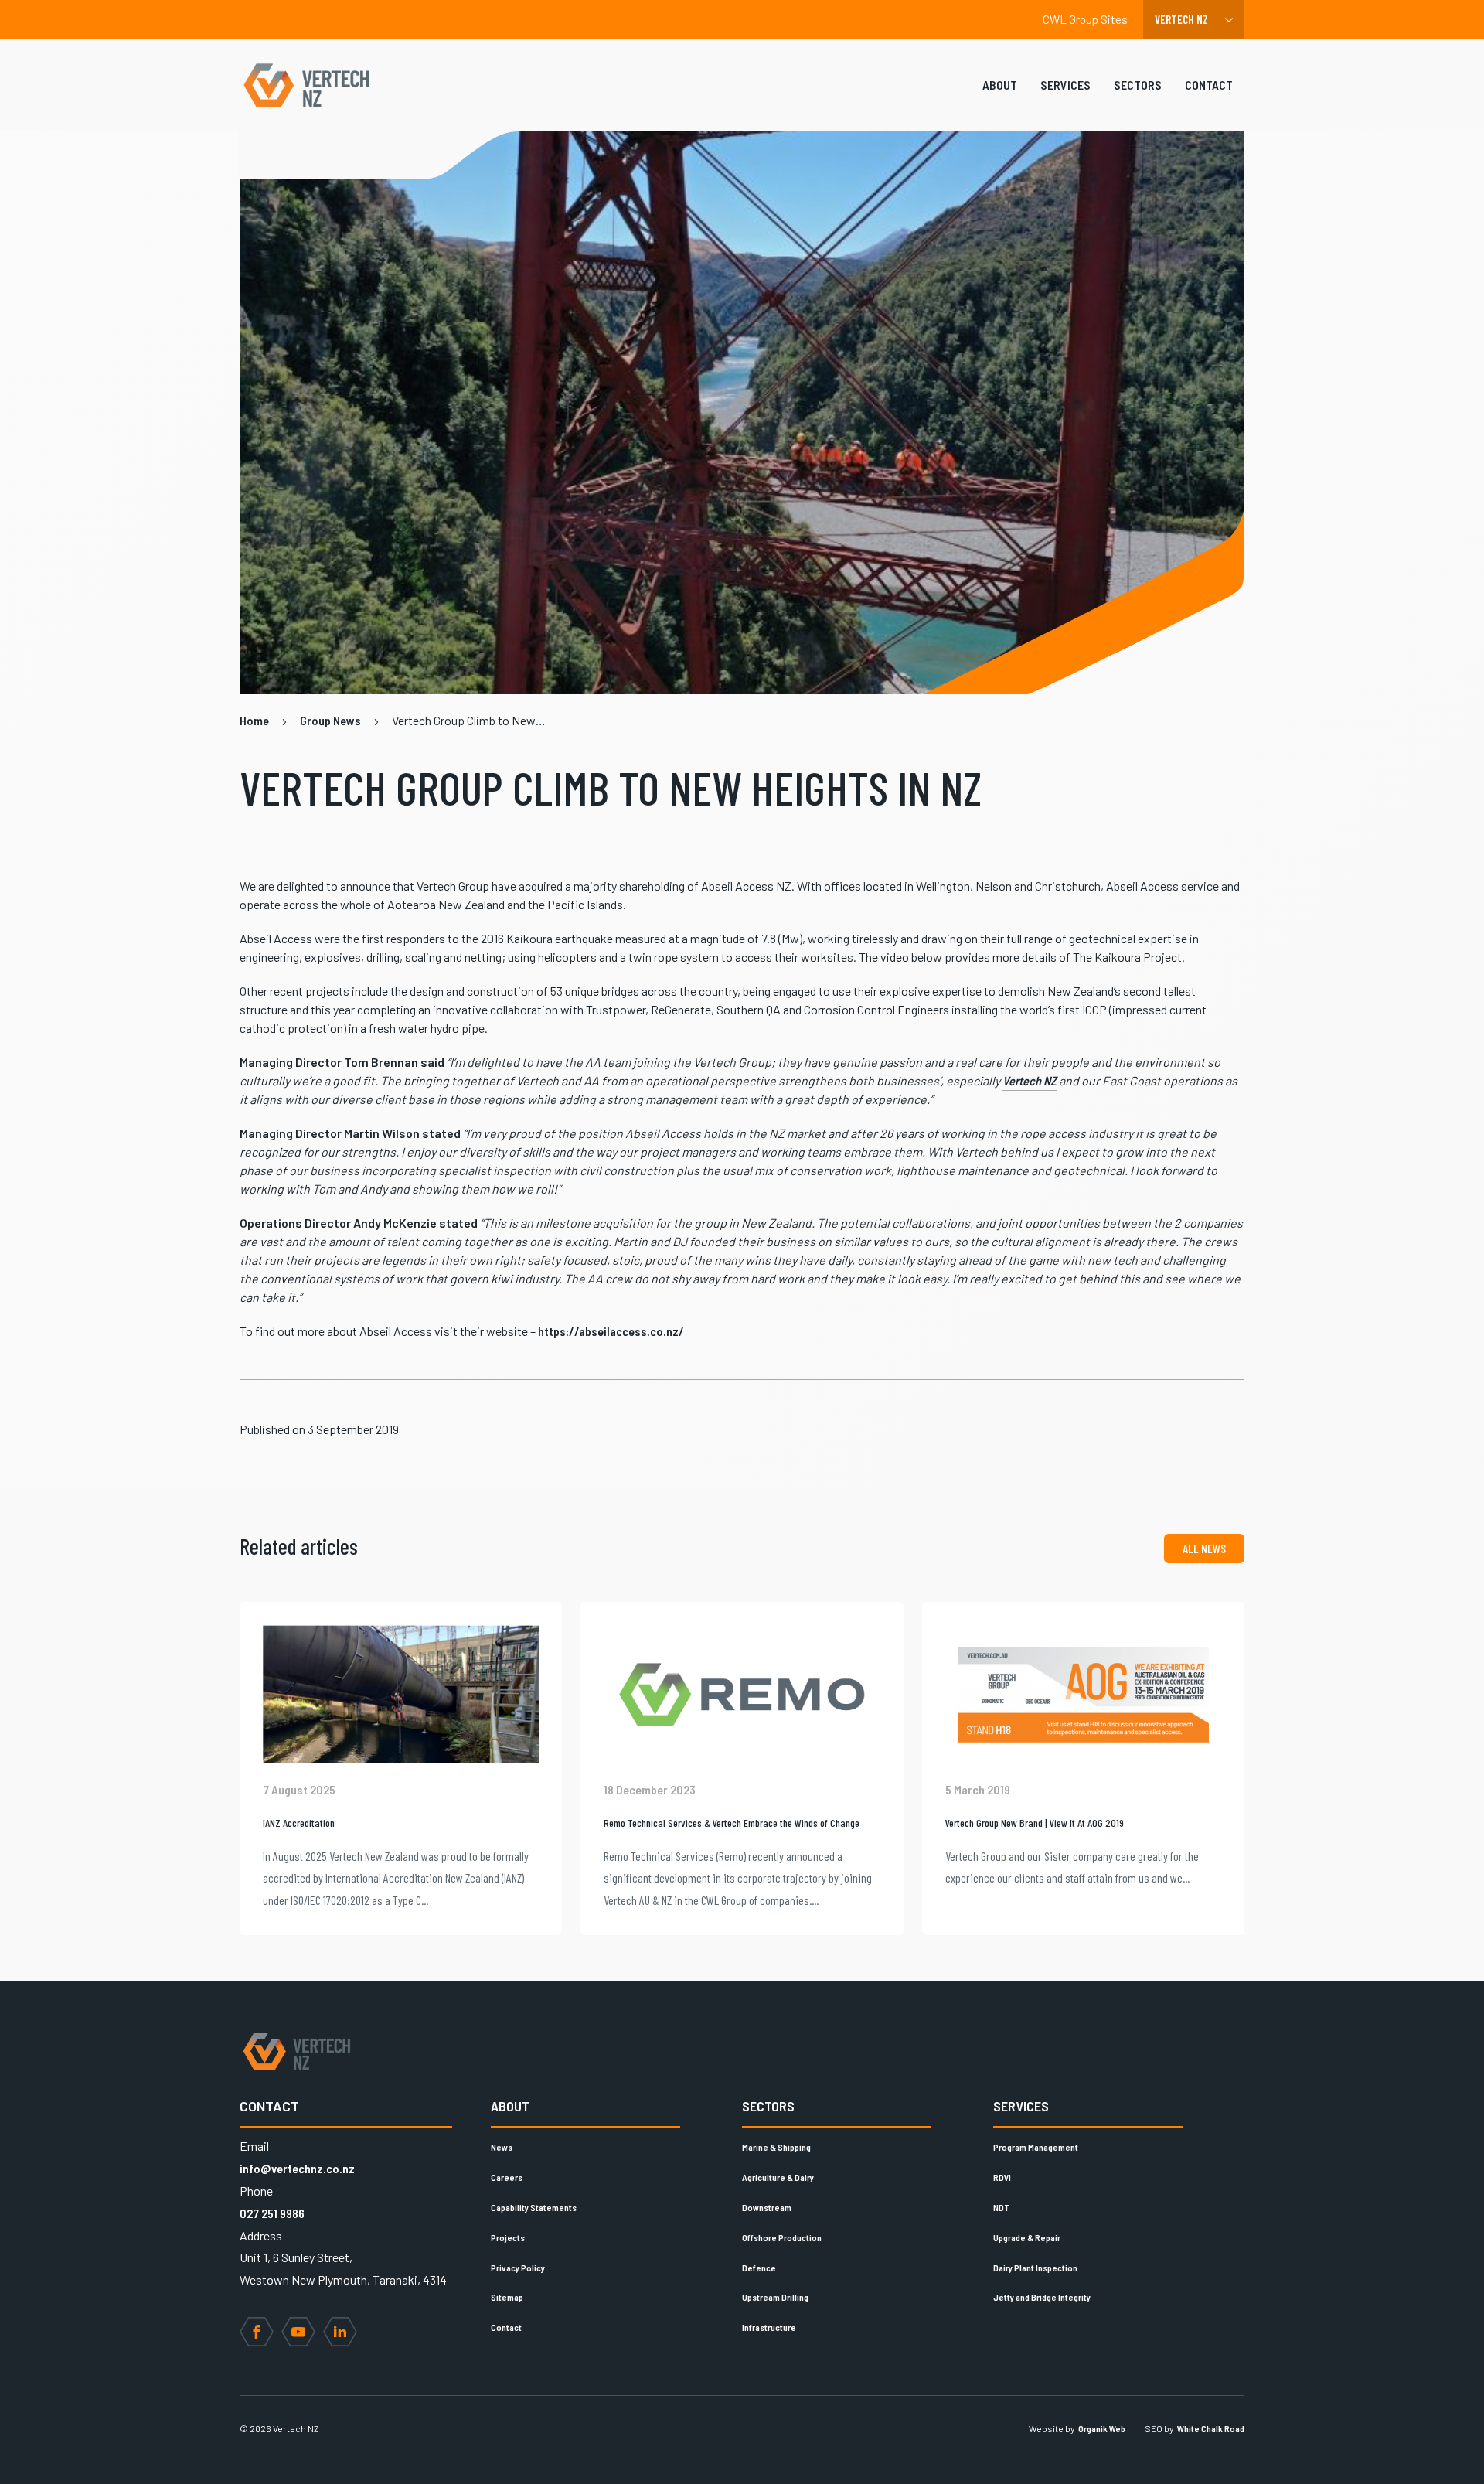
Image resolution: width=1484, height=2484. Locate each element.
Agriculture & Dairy (778, 2177)
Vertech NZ (1030, 1080)
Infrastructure (769, 2327)
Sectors (1138, 85)
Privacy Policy (518, 2268)
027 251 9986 (272, 2213)
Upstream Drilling (775, 2297)
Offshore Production (782, 2237)
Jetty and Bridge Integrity (1042, 2297)
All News (1204, 1548)
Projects (508, 2237)
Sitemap (507, 2297)
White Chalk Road (1211, 2428)
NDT (1001, 2207)
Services (1065, 85)
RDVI (1002, 2177)
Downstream (767, 2207)
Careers (507, 2177)
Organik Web (1102, 2428)
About (1000, 85)
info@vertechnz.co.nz (297, 2168)
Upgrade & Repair (1027, 2237)
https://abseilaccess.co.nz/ (611, 1331)
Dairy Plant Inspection (1035, 2268)
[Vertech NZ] (306, 85)
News (502, 2147)
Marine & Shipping (776, 2147)
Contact (1209, 85)
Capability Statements (534, 2207)
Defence (759, 2268)
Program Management (1036, 2147)
